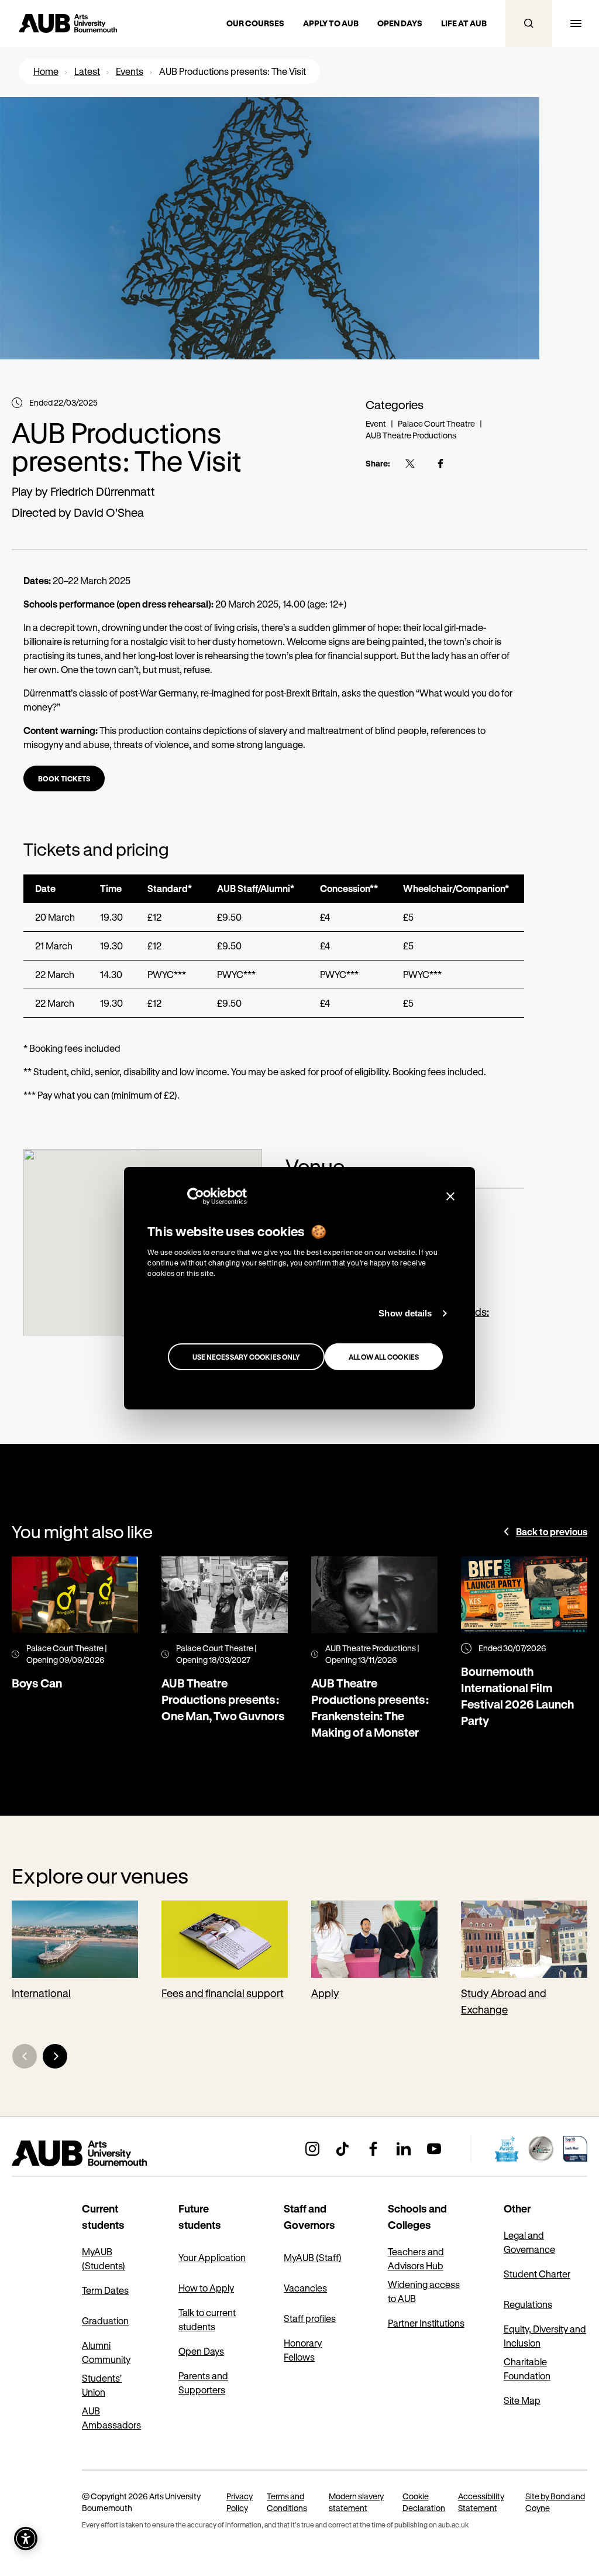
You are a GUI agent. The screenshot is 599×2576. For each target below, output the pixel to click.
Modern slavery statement (356, 2502)
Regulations (528, 2304)
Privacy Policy (240, 2502)
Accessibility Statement (481, 2502)
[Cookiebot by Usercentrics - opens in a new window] (196, 1196)
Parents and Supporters (203, 2383)
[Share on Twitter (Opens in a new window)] (410, 464)
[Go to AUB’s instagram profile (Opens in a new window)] (312, 2149)
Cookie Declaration (424, 2502)
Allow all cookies (384, 1357)
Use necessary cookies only (247, 1357)
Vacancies (305, 2288)
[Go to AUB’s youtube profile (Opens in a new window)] (434, 2149)
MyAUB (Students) (104, 2258)
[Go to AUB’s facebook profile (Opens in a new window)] (373, 2149)
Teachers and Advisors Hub (416, 2258)
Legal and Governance (529, 2242)
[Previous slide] (25, 2056)
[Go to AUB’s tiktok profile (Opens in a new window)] (343, 2149)
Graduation (105, 2321)
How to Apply (206, 2288)
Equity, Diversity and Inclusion (545, 2336)
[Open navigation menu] (576, 23)
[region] (274, 946)
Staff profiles (310, 2318)
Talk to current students (207, 2319)
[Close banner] (450, 1196)
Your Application (212, 2257)
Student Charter (537, 2274)
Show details (405, 1313)
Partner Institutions (426, 2323)
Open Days (201, 2351)
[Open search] (529, 23)
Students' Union (102, 2385)
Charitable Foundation (527, 2369)
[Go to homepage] (105, 2153)
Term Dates (105, 2290)
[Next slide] (55, 2056)
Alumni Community (106, 2352)
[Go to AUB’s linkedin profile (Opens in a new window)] (404, 2149)
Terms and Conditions (287, 2502)
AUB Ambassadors (111, 2418)
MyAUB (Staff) (313, 2257)
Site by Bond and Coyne (555, 2502)
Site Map (522, 2400)
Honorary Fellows (303, 2350)
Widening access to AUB (424, 2291)
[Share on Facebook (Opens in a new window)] (440, 464)
